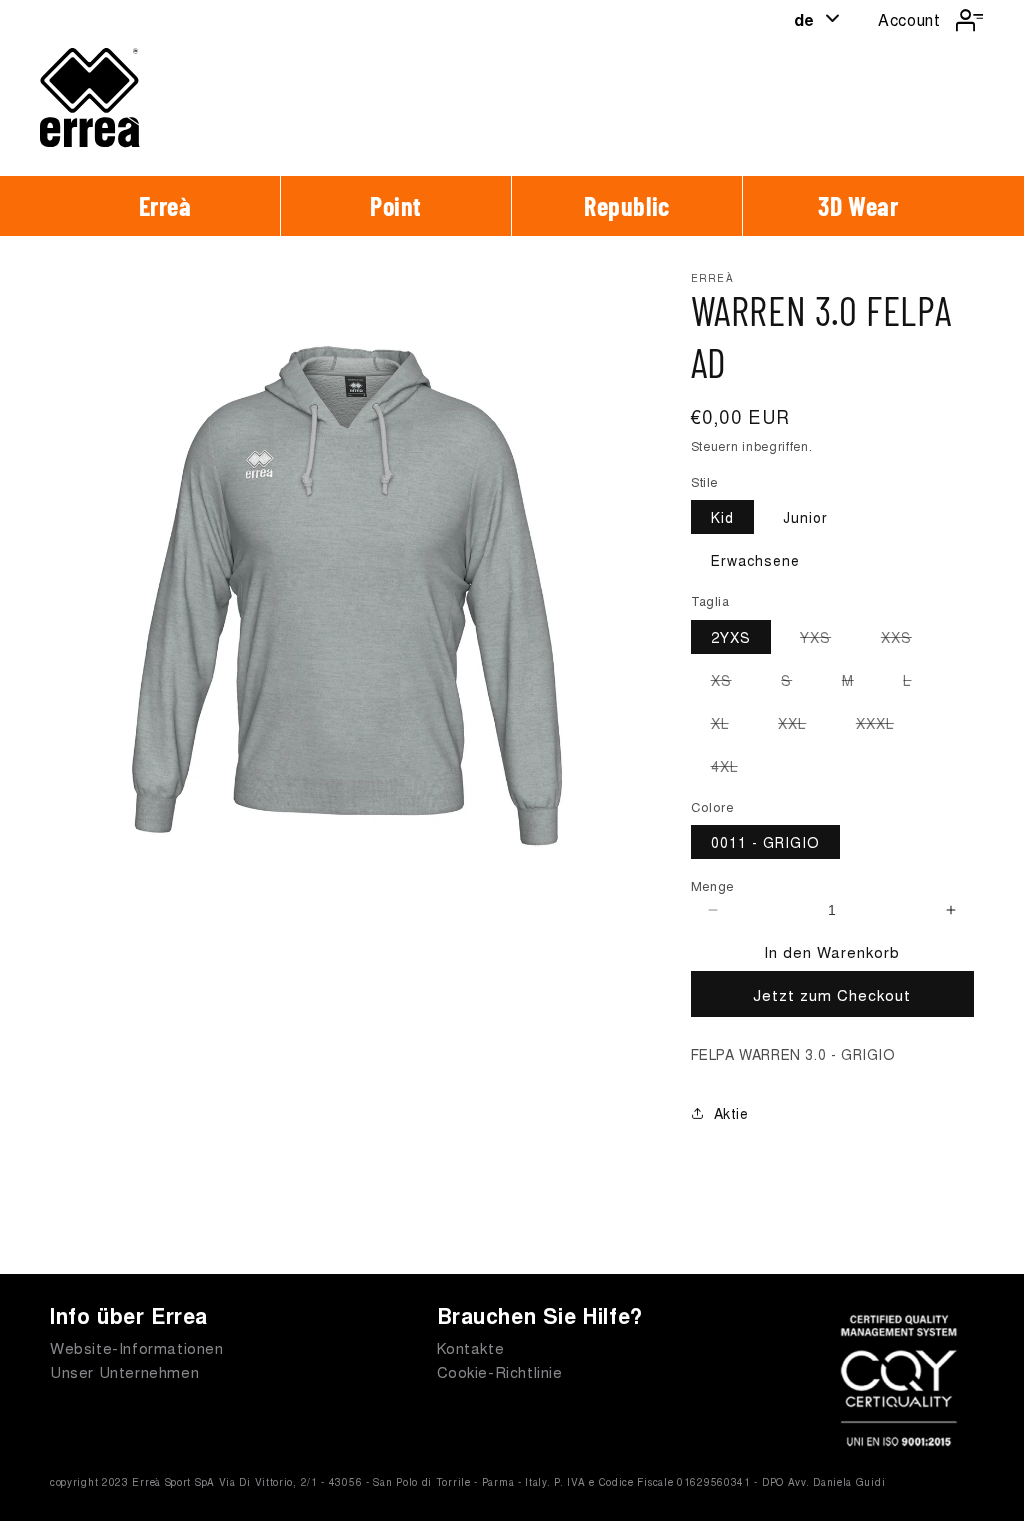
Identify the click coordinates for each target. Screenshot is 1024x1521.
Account (909, 19)
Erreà (165, 205)
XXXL (885, 726)
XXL (802, 726)
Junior (805, 517)
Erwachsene (755, 560)
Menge (713, 885)
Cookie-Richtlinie (500, 1371)
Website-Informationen (137, 1347)
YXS (825, 640)
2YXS (731, 637)
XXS (906, 640)
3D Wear (858, 205)
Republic (627, 205)
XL (730, 726)
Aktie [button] (731, 1113)
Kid (722, 517)
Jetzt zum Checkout (832, 994)
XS (731, 683)
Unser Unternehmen (124, 1371)
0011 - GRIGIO (765, 842)
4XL (734, 769)
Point (396, 205)
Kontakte (471, 1347)
